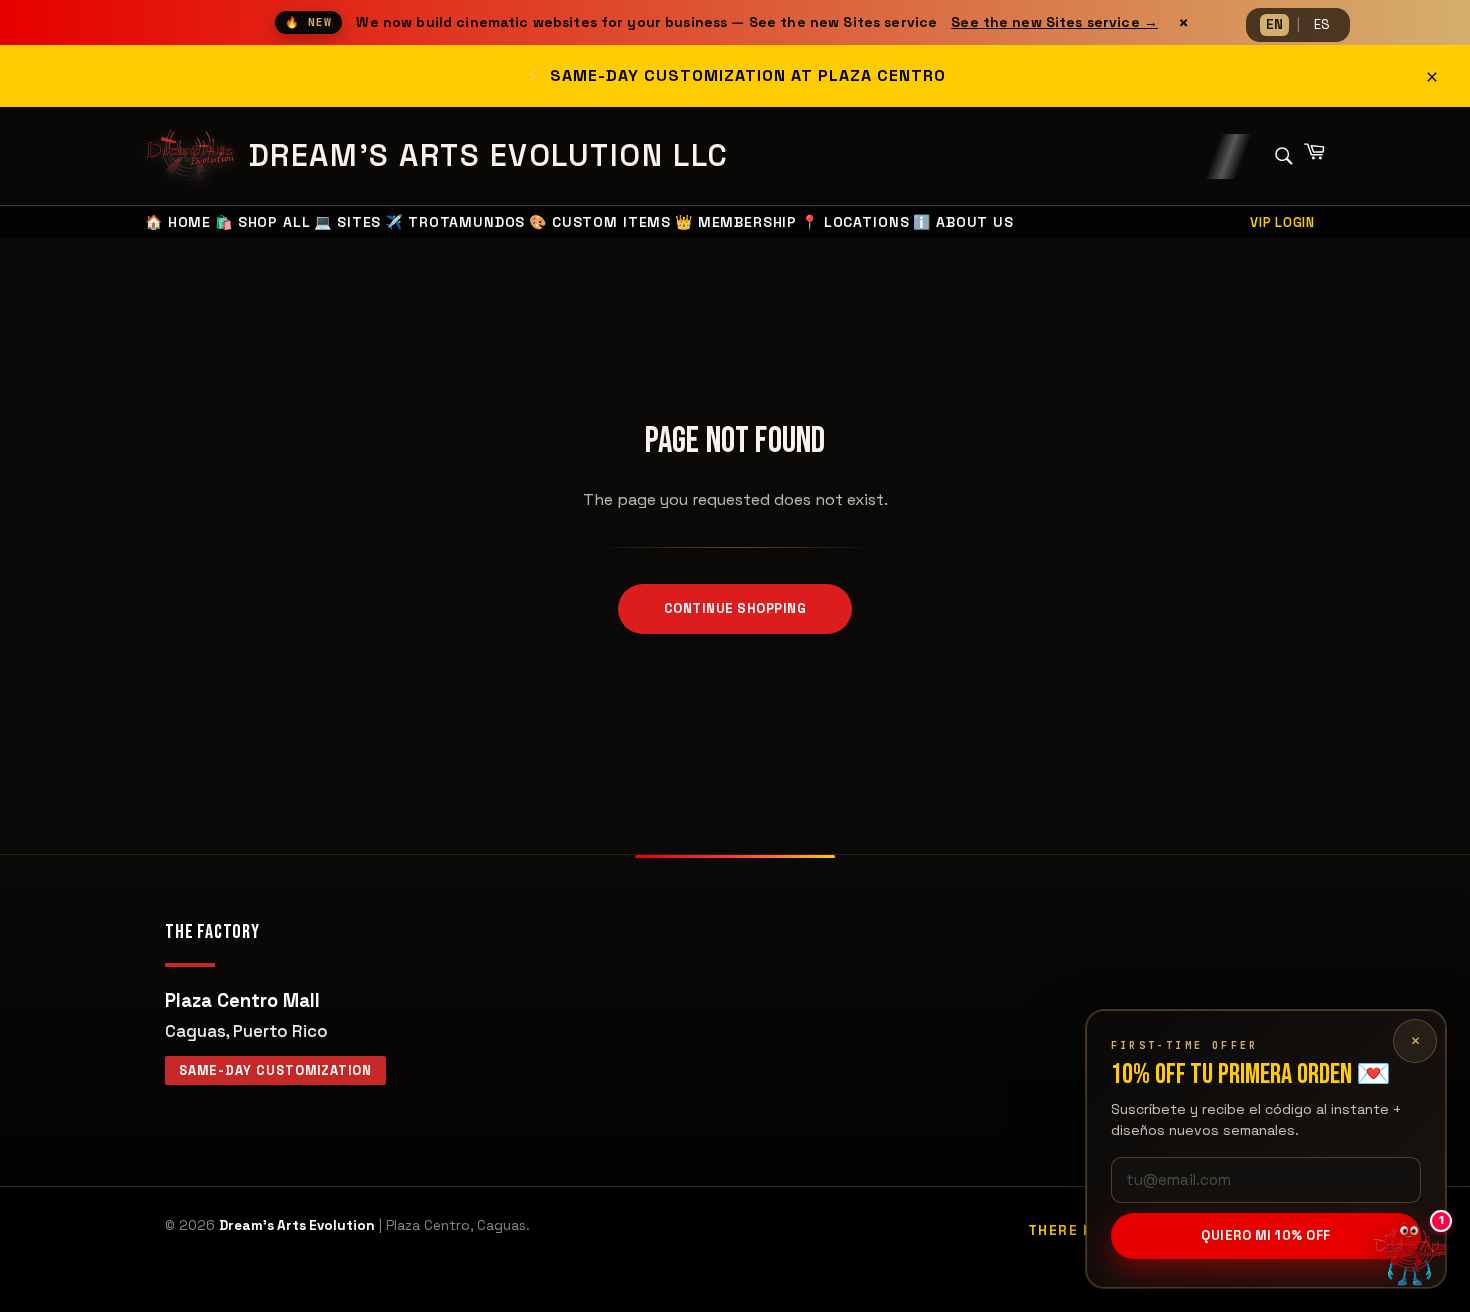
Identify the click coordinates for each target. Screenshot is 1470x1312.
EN (1274, 24)
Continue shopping (735, 608)
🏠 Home (178, 222)
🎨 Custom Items (600, 222)
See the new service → (1054, 22)
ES (1322, 24)
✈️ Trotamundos (455, 222)
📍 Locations (855, 222)
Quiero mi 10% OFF (1266, 1235)
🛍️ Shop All (262, 222)
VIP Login (1282, 222)
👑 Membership (736, 222)
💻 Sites (347, 222)
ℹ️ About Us (963, 222)
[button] (1410, 1252)
